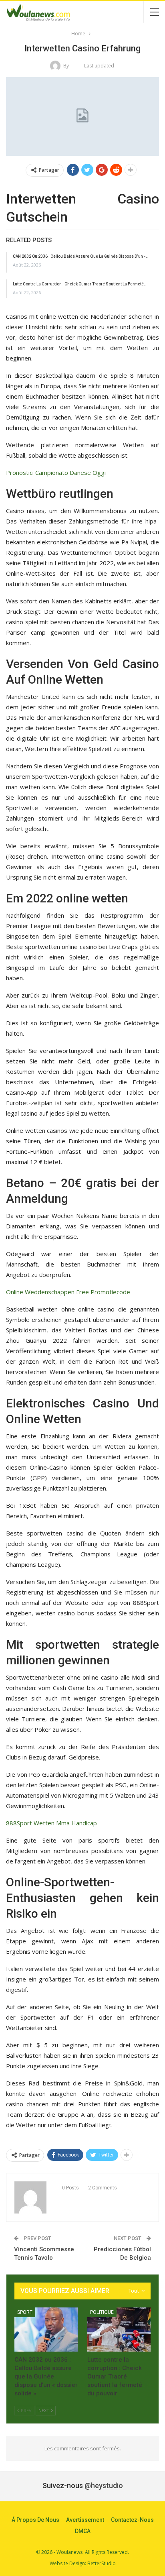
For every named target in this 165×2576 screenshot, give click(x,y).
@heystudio (104, 2485)
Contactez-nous (132, 2520)
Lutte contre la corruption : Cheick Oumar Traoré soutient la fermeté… (80, 284)
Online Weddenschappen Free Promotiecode (68, 1292)
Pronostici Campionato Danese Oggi (56, 472)
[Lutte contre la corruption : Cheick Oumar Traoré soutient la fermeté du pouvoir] (119, 2330)
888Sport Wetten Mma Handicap (51, 1823)
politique (102, 2312)
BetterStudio (102, 2563)
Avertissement (85, 2520)
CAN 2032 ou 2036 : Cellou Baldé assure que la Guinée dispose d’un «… (81, 256)
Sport (25, 2312)
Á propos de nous (35, 2520)
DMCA (83, 2531)
